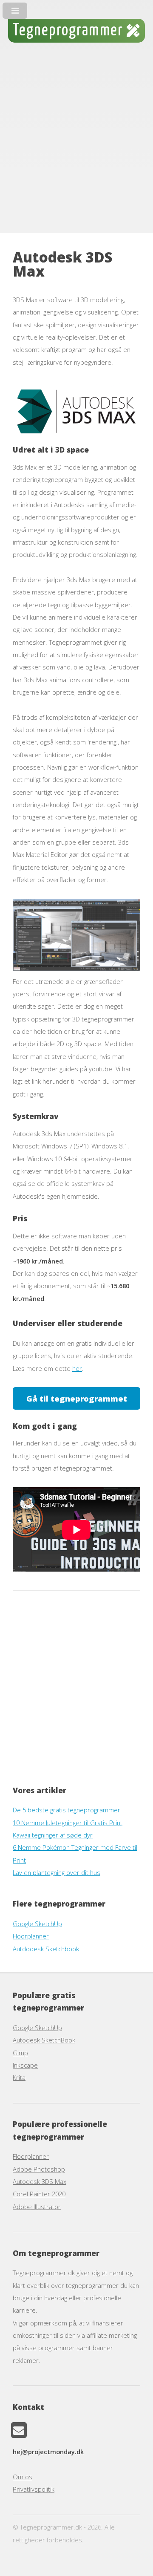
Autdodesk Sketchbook (46, 1949)
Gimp (20, 2053)
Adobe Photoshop (39, 2169)
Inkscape (25, 2065)
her (77, 1368)
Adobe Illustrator (37, 2207)
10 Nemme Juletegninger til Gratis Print (68, 1823)
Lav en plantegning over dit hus (57, 1872)
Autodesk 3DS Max (40, 2181)
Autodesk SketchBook (44, 2040)
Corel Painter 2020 (39, 2194)
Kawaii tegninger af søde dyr (53, 1835)
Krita (19, 2077)
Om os (23, 2477)
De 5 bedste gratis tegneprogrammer (67, 1810)
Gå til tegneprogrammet (77, 1398)
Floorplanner (31, 1936)
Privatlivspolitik (34, 2489)
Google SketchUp (37, 1924)
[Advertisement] (76, 143)
